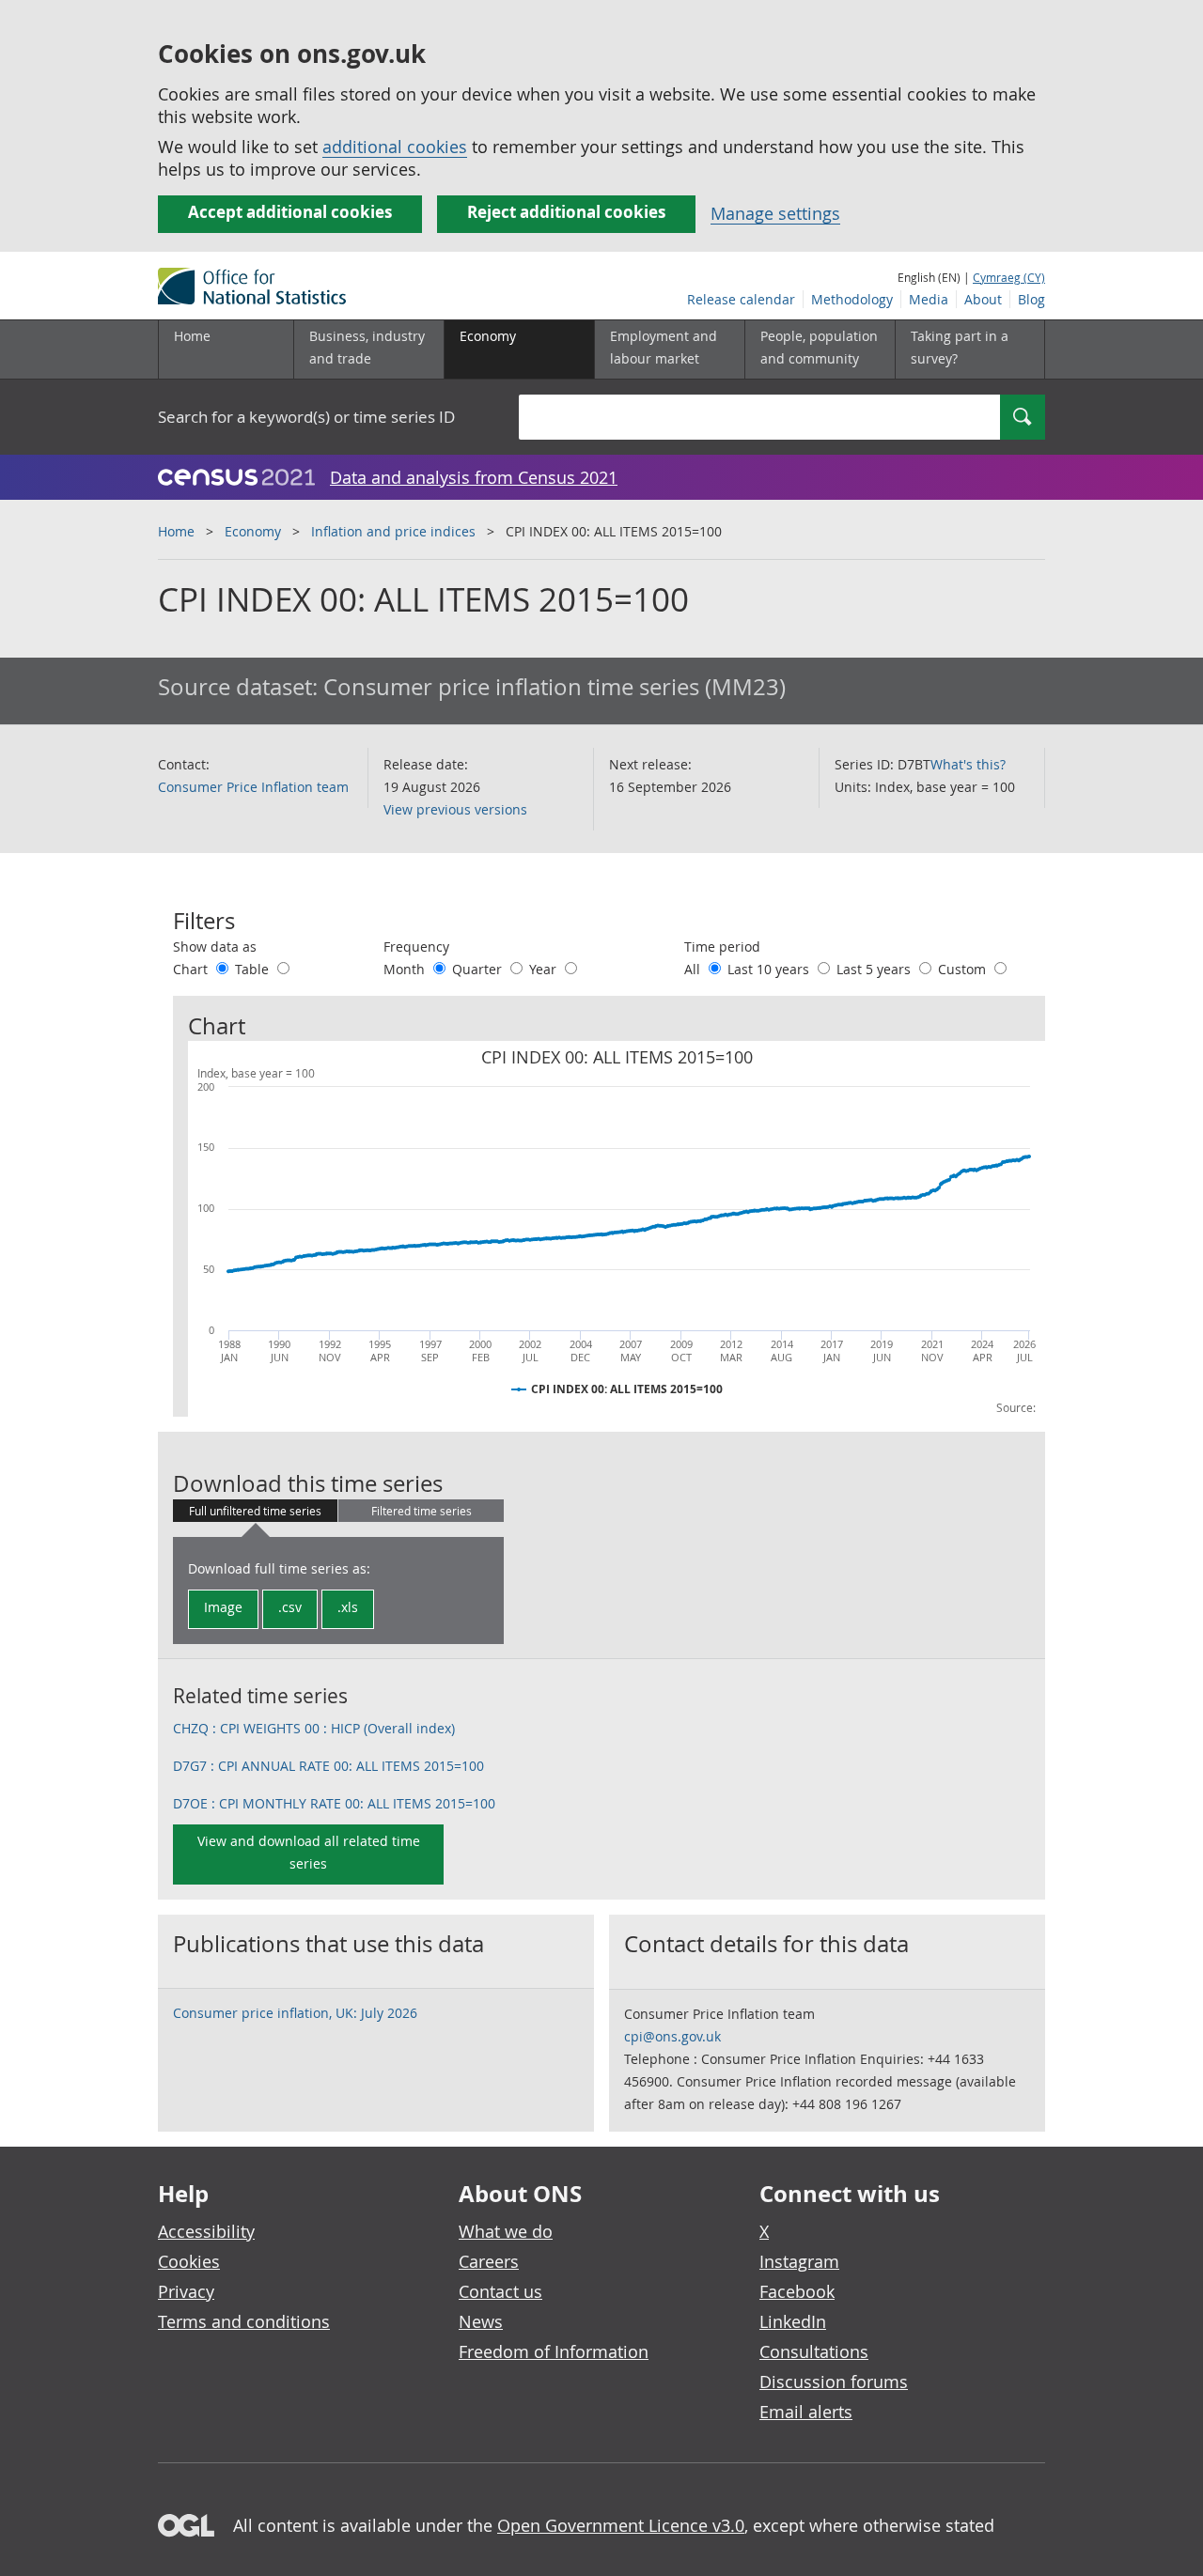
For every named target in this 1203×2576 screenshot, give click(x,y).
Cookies (189, 2261)
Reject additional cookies (566, 212)
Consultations (814, 2351)
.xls (348, 1607)
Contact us (500, 2291)
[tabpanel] (338, 1591)
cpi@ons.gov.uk (672, 2036)
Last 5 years (875, 969)
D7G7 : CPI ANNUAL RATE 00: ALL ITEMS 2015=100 (328, 1766)
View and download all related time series (309, 1852)
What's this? (968, 764)
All (694, 969)
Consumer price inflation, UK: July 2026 (295, 2013)
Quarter (479, 969)
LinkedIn (793, 2321)
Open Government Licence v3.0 (621, 2525)
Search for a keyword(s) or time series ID (306, 417)
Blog (1031, 299)
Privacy (186, 2291)
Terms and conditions (244, 2321)
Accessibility (206, 2231)
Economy (253, 531)
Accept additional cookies (290, 212)
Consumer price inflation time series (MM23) (555, 687)
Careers (489, 2261)
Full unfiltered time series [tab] (255, 1511)
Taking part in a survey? (960, 347)
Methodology (852, 299)
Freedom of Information (554, 2351)
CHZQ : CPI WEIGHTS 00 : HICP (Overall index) (314, 1728)
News (481, 2321)
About (983, 299)
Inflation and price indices (393, 531)
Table (254, 969)
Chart (192, 969)
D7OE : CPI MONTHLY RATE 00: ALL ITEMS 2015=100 (334, 1803)
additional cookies (395, 147)
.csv (290, 1607)
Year (545, 969)
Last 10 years (770, 969)
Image (223, 1607)
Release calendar (741, 299)
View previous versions (455, 809)
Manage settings (775, 213)
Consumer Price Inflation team (253, 787)
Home (192, 336)
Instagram (799, 2261)
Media (929, 299)
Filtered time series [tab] (422, 1511)
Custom (964, 969)
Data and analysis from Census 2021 (474, 477)
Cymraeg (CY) (1009, 277)
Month (406, 969)
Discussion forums (834, 2382)
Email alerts (806, 2412)
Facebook (797, 2291)
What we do (506, 2231)
